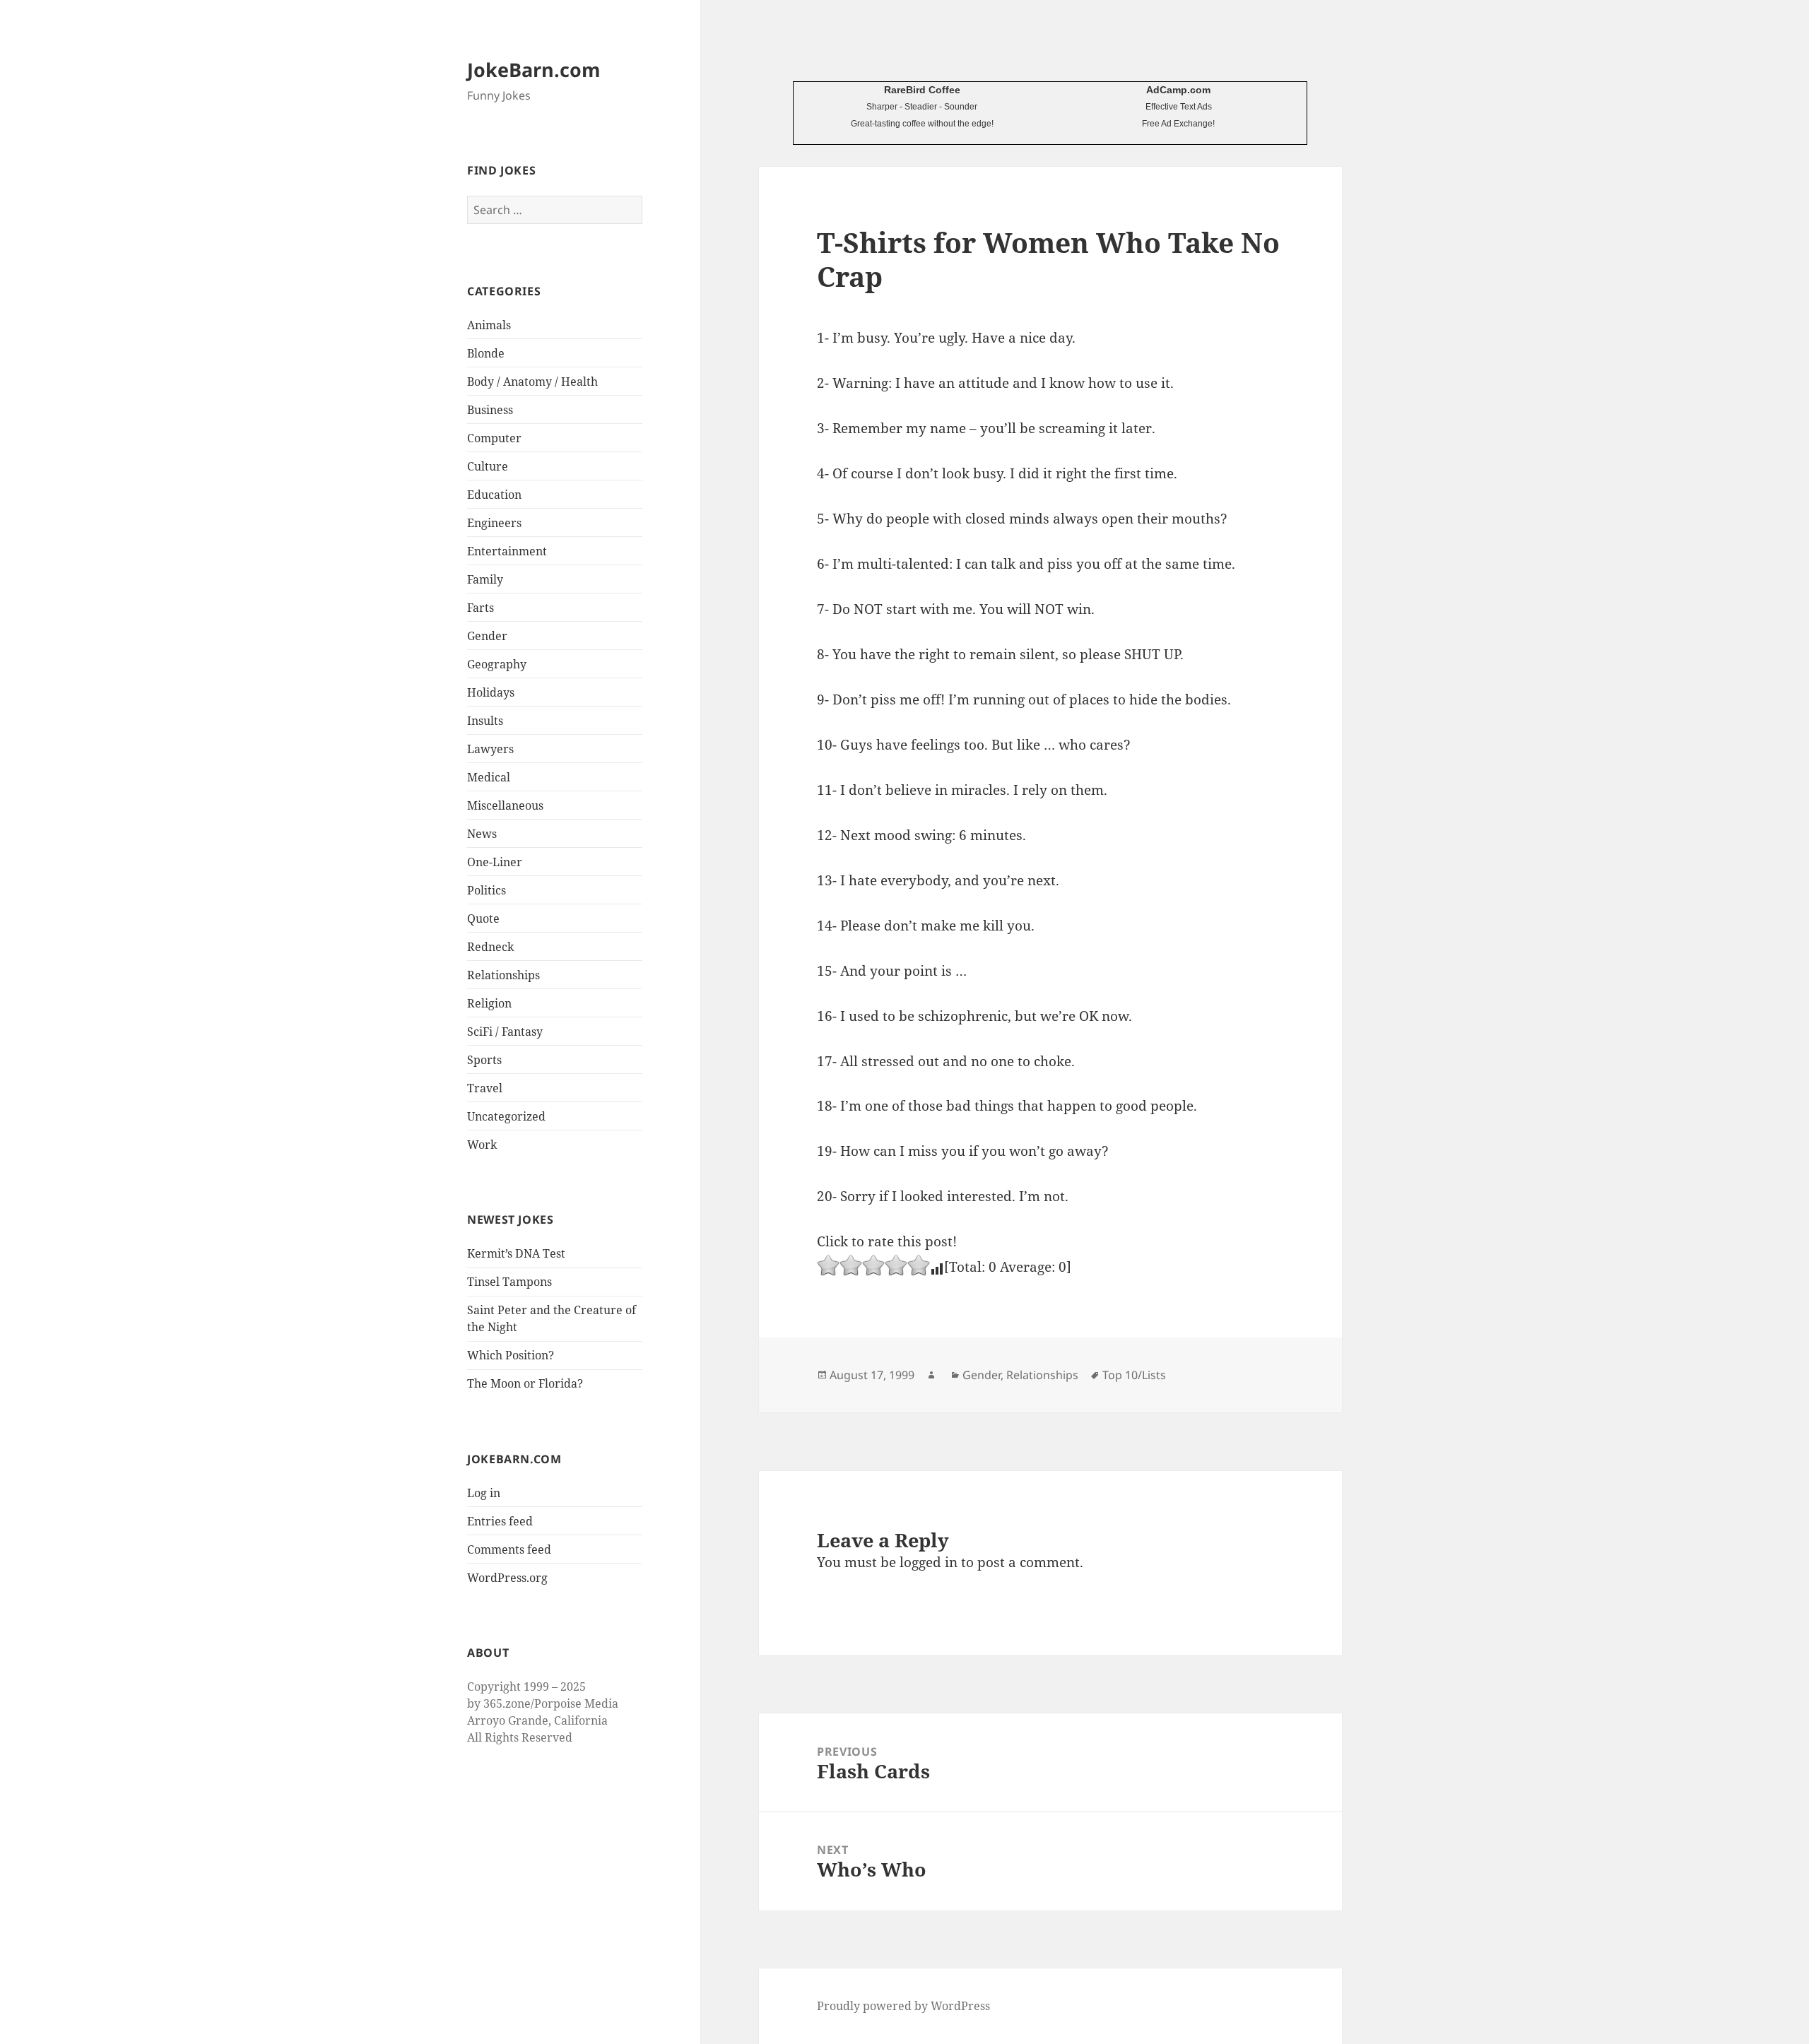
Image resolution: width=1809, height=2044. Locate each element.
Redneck (490, 947)
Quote (483, 918)
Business (490, 410)
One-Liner (495, 862)
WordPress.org (507, 1578)
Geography (497, 664)
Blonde (486, 353)
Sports (484, 1060)
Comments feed (509, 1549)
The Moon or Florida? (525, 1383)
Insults (485, 721)
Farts (481, 608)
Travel (485, 1088)
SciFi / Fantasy (505, 1032)
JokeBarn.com (534, 70)
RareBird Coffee (922, 90)
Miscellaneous (505, 805)
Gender (487, 636)
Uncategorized (506, 1116)
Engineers (494, 523)
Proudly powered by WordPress (903, 2006)
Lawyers (490, 749)
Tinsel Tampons (509, 1282)
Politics (487, 890)
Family (485, 579)
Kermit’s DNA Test (516, 1253)
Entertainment (507, 551)
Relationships (503, 975)
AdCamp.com (1178, 90)
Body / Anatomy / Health (532, 382)
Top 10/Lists (1134, 1375)
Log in (484, 1493)
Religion (489, 1003)
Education (494, 495)
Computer (494, 438)
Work (482, 1145)
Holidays (491, 692)
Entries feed (500, 1521)
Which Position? (511, 1355)
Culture (488, 466)
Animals (489, 325)
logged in (929, 1562)
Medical (489, 777)
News (482, 834)
